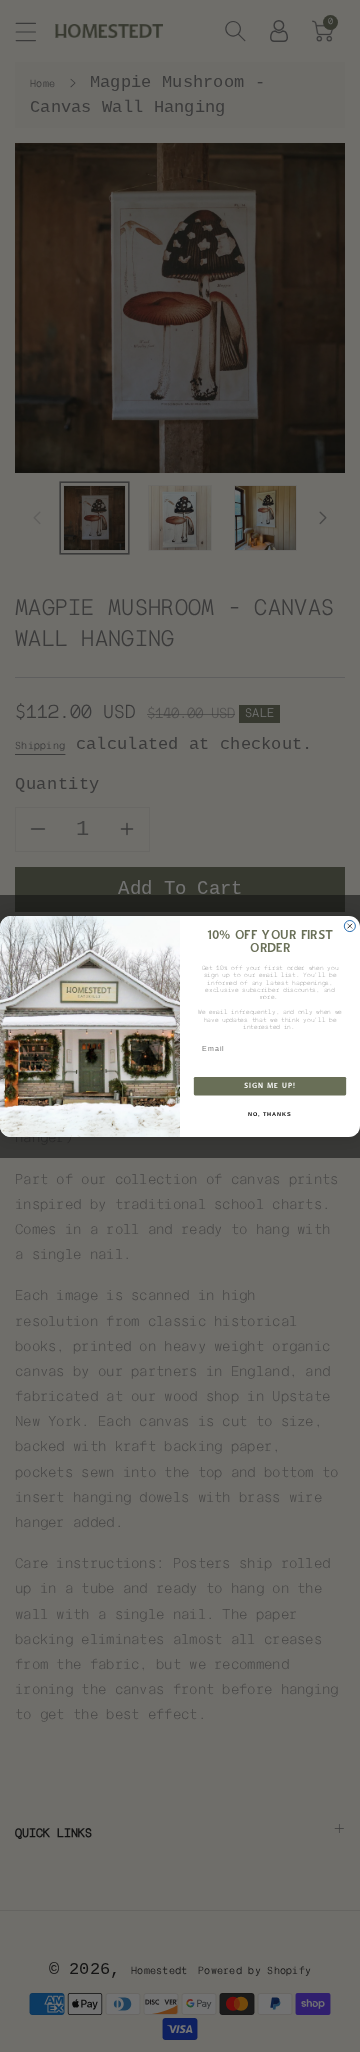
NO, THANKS (270, 1113)
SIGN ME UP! (270, 1085)
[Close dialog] (349, 925)
